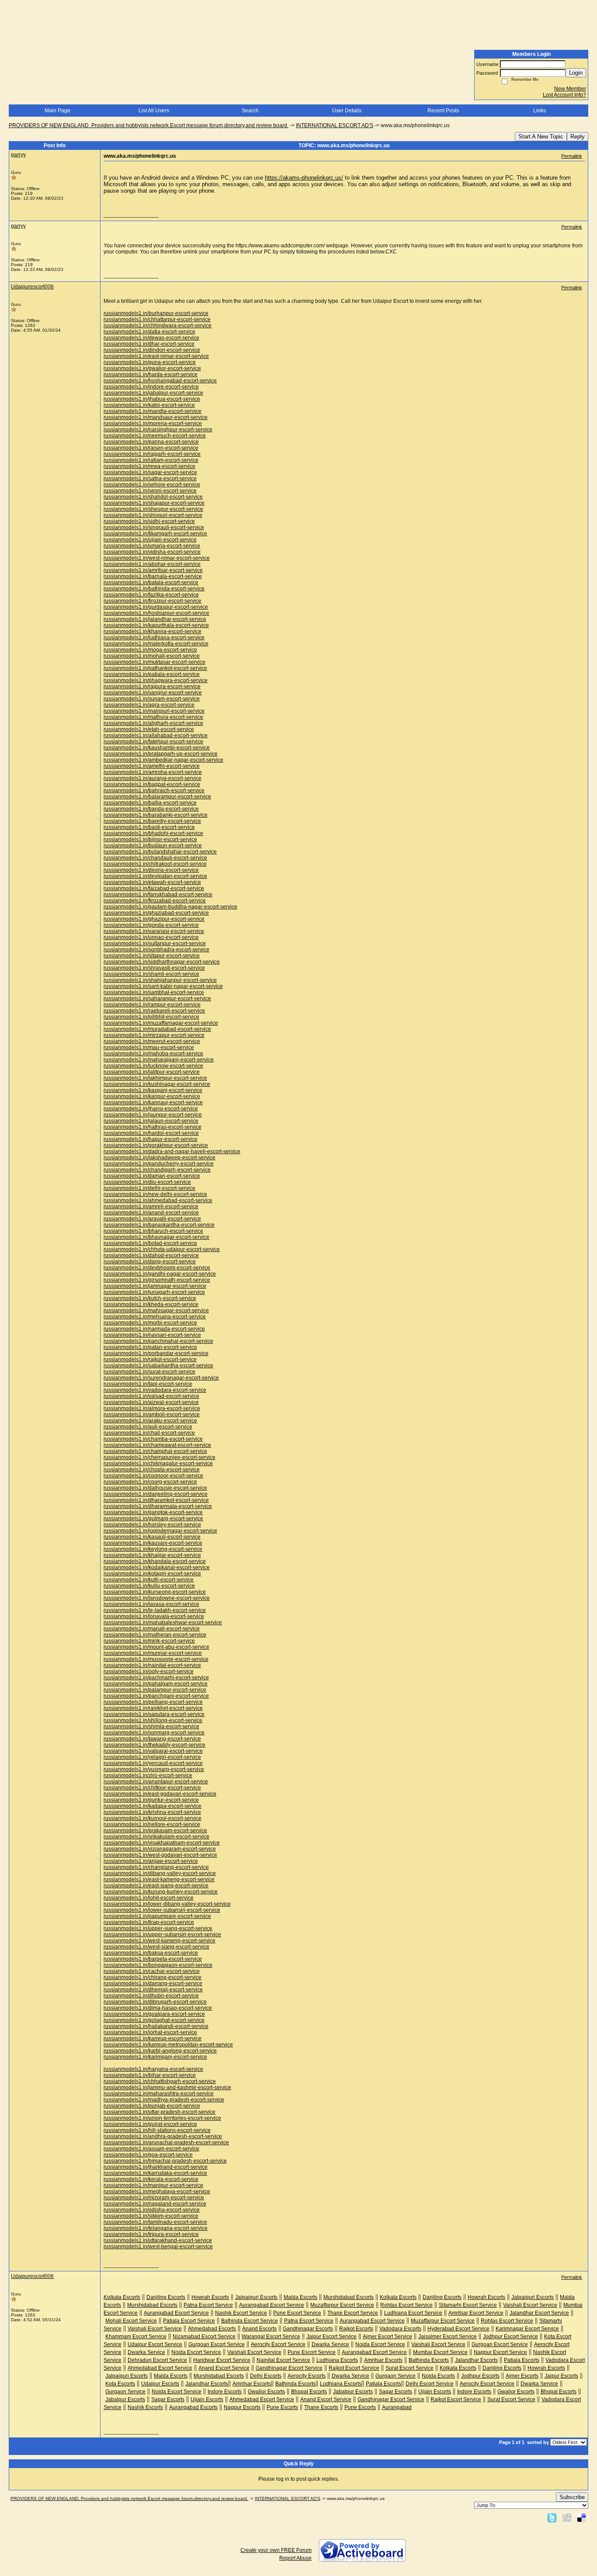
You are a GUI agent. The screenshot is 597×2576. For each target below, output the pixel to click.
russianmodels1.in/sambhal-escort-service (154, 992)
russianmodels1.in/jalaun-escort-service (151, 1121)
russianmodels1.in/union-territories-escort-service (162, 2118)
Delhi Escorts (266, 2376)
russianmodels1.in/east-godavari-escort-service (160, 1794)
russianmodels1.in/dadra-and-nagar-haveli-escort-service (172, 1151)
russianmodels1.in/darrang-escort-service (153, 1983)
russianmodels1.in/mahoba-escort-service (153, 1054)
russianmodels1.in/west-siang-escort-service (156, 1947)
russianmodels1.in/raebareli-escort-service (154, 1011)
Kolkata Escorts (122, 2297)
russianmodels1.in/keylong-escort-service (153, 1549)
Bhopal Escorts (309, 2392)
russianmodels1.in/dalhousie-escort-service (155, 1488)
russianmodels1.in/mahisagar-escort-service (156, 1311)
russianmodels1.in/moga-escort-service (150, 650)
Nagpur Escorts (242, 2407)
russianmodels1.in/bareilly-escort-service (152, 821)
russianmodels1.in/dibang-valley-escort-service (160, 1873)
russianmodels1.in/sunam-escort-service (152, 699)
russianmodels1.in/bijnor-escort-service (150, 839)
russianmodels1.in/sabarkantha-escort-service (158, 1366)
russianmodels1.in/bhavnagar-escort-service (156, 1237)
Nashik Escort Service (241, 2313)
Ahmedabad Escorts (212, 2329)
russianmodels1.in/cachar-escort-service (152, 1971)
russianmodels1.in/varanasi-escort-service (154, 931)
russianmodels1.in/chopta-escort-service (152, 1470)
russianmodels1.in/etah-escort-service (149, 729)
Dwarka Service (330, 2344)
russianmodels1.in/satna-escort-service (150, 478)
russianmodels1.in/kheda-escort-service (151, 1304)
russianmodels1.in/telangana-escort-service (156, 2228)
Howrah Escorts (210, 2297)
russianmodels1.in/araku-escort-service (150, 1421)
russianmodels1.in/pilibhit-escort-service (151, 1017)
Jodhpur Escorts (480, 2376)
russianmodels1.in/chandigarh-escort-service (157, 1170)
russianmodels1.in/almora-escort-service (152, 1408)
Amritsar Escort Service (476, 2313)
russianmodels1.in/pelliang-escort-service (153, 1702)
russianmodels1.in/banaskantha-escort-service (159, 1225)
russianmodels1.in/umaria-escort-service (152, 546)
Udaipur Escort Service (155, 2344)
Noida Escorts (438, 2376)
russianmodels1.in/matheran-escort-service (155, 1635)
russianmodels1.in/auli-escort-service (148, 1427)
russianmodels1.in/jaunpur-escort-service (153, 1115)
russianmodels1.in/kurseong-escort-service (155, 1592)
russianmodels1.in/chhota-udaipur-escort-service (162, 1249)
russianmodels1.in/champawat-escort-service (157, 1445)
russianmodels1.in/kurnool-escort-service (153, 1818)
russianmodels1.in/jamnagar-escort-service (155, 1286)
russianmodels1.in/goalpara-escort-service (154, 2014)
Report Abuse (295, 2558)
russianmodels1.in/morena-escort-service (153, 423)
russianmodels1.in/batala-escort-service (151, 582)
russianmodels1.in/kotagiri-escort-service (152, 1574)
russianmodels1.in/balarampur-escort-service (157, 797)
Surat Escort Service (410, 2368)
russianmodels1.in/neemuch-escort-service (155, 436)
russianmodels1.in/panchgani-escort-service (156, 1696)
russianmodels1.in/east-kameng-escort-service (159, 1879)
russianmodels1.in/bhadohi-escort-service (153, 833)
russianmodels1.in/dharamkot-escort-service (156, 1500)
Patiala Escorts (522, 2360)
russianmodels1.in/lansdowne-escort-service (157, 1598)
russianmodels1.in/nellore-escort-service (152, 1824)
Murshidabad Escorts (349, 2297)
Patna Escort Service (208, 2305)
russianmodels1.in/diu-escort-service (147, 1182)
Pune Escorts (282, 2407)
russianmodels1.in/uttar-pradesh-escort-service (160, 2112)
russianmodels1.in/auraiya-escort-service (153, 778)
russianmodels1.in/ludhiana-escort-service (154, 638)
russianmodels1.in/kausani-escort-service (153, 1543)
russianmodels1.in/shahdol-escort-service (153, 497)
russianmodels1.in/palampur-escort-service (155, 1690)
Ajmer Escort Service (387, 2337)
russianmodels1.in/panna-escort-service (151, 442)
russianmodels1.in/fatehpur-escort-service (153, 742)
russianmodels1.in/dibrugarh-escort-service (155, 2002)
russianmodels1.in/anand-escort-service (151, 1213)
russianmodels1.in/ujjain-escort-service (150, 540)
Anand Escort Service (224, 2368)
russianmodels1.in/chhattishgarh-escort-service (160, 2081)
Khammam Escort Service (136, 2337)
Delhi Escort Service (430, 2384)
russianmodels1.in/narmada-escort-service (154, 1329)
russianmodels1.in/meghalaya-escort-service (157, 2191)
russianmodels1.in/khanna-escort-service (153, 631)
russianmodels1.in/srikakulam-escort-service (156, 1837)
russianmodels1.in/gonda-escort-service (151, 925)
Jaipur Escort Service (331, 2337)
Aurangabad (397, 2407)
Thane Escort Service (353, 2313)
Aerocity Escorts (307, 2376)
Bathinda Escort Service (250, 2321)
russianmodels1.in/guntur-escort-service (151, 1800)
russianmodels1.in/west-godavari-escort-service (160, 1855)
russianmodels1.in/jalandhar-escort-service (155, 619)
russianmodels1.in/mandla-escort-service (153, 411)
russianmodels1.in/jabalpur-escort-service (153, 393)
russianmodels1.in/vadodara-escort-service (155, 1390)
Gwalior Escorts (266, 2392)
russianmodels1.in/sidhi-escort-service (149, 521)
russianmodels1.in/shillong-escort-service (153, 1720)
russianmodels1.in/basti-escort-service (149, 827)
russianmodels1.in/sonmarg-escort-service (154, 1733)
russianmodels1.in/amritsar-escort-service (153, 570)
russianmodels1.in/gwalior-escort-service (152, 368)
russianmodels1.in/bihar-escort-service (150, 2075)
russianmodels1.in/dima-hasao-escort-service (158, 2008)
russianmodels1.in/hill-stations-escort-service (157, 2130)
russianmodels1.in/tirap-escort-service (149, 1922)
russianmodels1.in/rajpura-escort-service (152, 686)
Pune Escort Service (297, 2313)
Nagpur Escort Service (500, 2352)
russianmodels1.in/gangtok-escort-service (153, 1512)
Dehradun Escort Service (157, 2360)
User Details (347, 111)
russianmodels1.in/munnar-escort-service (153, 1653)
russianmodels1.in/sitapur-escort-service (152, 956)
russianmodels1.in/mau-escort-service (149, 1047)
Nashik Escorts (145, 2407)
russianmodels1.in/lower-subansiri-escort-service (162, 1910)
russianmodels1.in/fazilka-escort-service (151, 595)
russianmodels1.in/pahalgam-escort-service (156, 1684)
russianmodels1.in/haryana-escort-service (153, 2069)
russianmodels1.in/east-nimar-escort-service (156, 356)
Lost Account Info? (564, 95)
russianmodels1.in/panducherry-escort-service (159, 1164)
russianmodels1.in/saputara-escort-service (154, 1714)
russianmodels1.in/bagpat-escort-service (152, 784)
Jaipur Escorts (561, 2376)
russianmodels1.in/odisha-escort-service (152, 2210)
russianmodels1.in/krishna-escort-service (152, 1812)
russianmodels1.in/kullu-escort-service (149, 1586)
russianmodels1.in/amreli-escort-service (151, 1207)
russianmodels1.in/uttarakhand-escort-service (158, 2240)
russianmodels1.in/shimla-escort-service (151, 1727)
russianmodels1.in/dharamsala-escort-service (158, 1506)
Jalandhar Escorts (476, 2360)
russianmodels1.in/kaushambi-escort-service (157, 748)
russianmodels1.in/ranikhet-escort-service (153, 1708)
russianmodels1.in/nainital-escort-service (152, 1665)
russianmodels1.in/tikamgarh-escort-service (155, 534)
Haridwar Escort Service (222, 2360)
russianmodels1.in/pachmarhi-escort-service (156, 1678)
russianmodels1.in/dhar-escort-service (149, 344)
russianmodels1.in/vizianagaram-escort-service (160, 1849)
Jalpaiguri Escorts (256, 2297)
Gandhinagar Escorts (308, 2329)
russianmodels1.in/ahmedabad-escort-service (158, 1200)
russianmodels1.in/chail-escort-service (149, 1433)
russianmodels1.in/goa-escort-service (148, 2155)
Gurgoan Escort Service (217, 2344)
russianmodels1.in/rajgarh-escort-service (152, 454)
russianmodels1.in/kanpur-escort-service (152, 1096)
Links (540, 111)
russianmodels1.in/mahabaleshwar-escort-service (163, 1623)
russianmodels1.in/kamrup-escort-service (153, 2039)
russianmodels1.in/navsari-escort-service (152, 1335)
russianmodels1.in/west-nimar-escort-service (157, 558)
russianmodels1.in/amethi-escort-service (152, 766)
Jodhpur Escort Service (510, 2337)
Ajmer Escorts (522, 2376)
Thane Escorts (321, 2407)
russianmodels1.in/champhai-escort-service (155, 1451)
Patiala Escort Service (189, 2321)
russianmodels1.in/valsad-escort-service (151, 1396)
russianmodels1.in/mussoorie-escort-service (156, 1659)
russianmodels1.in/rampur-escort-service (152, 1005)
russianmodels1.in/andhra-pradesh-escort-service (163, 2136)
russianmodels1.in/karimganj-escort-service (155, 2057)
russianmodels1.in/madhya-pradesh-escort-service (164, 2100)
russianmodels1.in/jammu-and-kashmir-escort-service (167, 2087)
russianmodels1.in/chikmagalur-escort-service (158, 1463)
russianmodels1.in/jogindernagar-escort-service (160, 1531)
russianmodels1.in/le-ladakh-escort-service (155, 1610)
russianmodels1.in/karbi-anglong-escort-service (160, 2051)
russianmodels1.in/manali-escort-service (152, 1629)
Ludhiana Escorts (337, 2360)
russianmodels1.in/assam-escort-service (151, 2149)
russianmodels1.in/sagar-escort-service (150, 472)
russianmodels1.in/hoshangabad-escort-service (160, 381)
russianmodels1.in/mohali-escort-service (152, 656)
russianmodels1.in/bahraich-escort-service (154, 790)
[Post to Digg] (567, 2517)
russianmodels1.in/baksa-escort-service (151, 1953)
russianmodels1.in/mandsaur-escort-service (156, 417)
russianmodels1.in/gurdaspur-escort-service (156, 607)
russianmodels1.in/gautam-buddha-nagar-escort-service (170, 907)
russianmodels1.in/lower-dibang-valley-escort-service (167, 1904)
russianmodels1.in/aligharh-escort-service (153, 723)
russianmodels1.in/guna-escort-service (150, 362)
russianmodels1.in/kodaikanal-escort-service (157, 1567)
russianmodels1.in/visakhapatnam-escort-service (162, 1843)
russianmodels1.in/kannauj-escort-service (153, 1103)
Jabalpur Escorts (353, 2392)
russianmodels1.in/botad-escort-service (150, 1243)
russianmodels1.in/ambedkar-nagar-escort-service (163, 760)
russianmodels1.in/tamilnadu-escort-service (155, 2222)
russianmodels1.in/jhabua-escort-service (152, 399)
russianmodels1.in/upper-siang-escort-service (158, 1928)
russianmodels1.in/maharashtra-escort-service (159, 2094)
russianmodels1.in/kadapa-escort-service (153, 1806)
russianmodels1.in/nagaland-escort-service (155, 2204)
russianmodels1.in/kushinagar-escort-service (157, 1084)
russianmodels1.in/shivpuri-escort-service (153, 515)
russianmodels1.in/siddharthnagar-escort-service (162, 962)
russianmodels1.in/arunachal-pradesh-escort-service (166, 2143)
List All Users (154, 111)
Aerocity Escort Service (278, 2344)
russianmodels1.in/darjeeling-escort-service (156, 1494)
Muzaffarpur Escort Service (342, 2305)
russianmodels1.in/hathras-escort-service (153, 1127)
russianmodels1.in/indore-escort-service (151, 387)
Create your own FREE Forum (276, 2550)
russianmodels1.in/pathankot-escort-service (155, 668)
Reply (578, 137)
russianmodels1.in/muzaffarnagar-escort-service (161, 1023)
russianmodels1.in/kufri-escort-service (149, 1580)
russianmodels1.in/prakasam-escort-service (155, 1831)
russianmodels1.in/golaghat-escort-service (154, 2020)
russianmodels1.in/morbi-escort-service (150, 1323)
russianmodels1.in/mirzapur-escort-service (154, 1035)
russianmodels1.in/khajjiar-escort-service (152, 1555)
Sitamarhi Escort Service (468, 2305)
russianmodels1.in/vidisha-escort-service (152, 552)
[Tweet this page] (552, 2517)
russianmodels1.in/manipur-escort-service (153, 2185)
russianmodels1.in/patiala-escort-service (152, 674)
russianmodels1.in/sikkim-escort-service (151, 2216)
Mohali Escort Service (131, 2321)
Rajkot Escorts (356, 2329)
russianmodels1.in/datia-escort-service (149, 332)
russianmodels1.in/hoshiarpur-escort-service (156, 613)
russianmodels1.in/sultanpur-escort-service (155, 943)
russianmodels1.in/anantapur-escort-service (156, 1782)
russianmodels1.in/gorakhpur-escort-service (156, 1145)
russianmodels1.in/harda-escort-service (151, 374)
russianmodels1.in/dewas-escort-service (151, 338)
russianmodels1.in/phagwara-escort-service (156, 680)
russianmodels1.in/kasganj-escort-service (153, 1090)
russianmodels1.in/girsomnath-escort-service (157, 1280)
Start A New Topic (541, 137)
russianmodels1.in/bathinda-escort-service (154, 589)
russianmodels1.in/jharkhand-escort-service (156, 2167)
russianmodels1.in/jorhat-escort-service (150, 2032)
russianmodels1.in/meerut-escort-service (152, 1041)
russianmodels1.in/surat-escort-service (149, 1372)
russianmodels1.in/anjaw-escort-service (151, 1861)
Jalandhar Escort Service (539, 2313)
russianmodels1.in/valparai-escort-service (153, 1751)
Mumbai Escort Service (440, 2352)
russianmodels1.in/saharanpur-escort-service (157, 999)
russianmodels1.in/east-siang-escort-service (156, 1886)
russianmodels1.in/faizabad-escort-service (154, 888)
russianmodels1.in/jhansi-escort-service (151, 1109)
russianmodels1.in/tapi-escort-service (148, 1384)
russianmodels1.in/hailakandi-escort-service (156, 2026)
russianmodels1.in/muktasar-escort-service (154, 662)
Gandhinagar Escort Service (289, 2368)
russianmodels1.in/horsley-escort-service (152, 1525)
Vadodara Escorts (400, 2329)
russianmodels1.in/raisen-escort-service (151, 448)
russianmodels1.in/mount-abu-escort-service (156, 1647)
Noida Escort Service (380, 2344)
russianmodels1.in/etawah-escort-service (152, 882)
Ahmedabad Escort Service (160, 2368)
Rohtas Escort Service (406, 2305)
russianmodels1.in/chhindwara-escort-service (158, 326)
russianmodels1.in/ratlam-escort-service (151, 460)
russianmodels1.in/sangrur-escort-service (153, 693)
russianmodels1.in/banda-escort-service (151, 809)
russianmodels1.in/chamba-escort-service (153, 1439)
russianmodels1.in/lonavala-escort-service (154, 1616)
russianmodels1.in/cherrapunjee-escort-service (160, 1457)
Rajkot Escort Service (354, 2368)
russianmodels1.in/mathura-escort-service (153, 717)
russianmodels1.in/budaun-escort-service (153, 846)
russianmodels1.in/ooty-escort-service (149, 1671)
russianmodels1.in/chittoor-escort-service (152, 1788)
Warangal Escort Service (271, 2337)
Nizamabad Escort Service (204, 2337)
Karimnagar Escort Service (527, 2329)
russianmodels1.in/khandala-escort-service (155, 1561)
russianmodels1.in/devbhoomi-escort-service (157, 1268)
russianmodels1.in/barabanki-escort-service (156, 815)
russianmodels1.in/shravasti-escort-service (154, 968)
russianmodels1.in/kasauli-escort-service (152, 1537)
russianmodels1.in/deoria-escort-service (151, 870)
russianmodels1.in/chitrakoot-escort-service (155, 864)
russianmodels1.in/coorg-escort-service (150, 1482)
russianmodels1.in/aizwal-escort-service (151, 1402)
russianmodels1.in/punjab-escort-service (152, 2106)
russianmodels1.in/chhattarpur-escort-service (157, 319)
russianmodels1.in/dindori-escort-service (152, 350)
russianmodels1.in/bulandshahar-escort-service (160, 852)
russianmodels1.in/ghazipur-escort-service (154, 919)
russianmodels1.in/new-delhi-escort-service (155, 1194)
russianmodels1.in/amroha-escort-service (153, 772)
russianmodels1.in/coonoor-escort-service (153, 1476)
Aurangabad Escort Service (272, 2305)
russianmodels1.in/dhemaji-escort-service (153, 1990)
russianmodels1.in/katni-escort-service (149, 405)
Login (576, 73)
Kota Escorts (120, 2384)
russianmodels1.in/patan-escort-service (150, 1347)
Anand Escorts (259, 2329)
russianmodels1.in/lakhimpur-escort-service (155, 1078)
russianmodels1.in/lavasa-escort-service (151, 1604)
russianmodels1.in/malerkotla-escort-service (156, 644)
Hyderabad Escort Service (458, 2329)
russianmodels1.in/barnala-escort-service (153, 576)
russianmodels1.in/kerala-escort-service (151, 2179)
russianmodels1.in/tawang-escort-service (152, 1739)
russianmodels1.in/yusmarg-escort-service (154, 1769)
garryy (18, 155)
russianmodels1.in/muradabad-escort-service (157, 1029)
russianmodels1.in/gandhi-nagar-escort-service (160, 1274)
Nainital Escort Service (283, 2360)
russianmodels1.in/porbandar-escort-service (156, 1353)
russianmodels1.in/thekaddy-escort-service (154, 1745)
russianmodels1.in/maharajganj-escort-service (159, 1060)
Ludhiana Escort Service (413, 2313)
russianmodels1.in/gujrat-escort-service (150, 2124)
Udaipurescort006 (32, 287)
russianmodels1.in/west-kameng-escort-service (160, 1941)
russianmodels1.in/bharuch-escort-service (153, 1231)
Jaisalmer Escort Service (448, 2337)
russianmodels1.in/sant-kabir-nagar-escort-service (163, 986)
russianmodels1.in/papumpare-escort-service (157, 1916)
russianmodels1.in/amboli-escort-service (152, 1415)
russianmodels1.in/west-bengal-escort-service (158, 2247)
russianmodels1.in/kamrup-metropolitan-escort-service (168, 2045)
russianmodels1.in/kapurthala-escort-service (156, 625)
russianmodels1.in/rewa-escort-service (149, 466)
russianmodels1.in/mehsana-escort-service (155, 1317)
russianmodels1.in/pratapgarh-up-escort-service (161, 754)
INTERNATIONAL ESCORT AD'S (335, 125)
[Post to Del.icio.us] (581, 2517)
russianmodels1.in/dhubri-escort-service (151, 1996)
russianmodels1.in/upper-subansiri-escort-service (162, 1935)
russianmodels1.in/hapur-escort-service (151, 1139)
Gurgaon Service (396, 2376)
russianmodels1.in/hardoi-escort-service (151, 1133)
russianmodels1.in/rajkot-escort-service (150, 1359)
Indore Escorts (225, 2392)
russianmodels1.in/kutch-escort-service (150, 1298)
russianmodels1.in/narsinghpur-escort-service (158, 430)
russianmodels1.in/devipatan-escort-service (155, 876)
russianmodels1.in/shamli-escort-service (151, 974)
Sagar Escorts (396, 2392)
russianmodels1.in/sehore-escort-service (152, 485)
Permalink (572, 156)
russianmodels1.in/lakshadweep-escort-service (160, 1158)
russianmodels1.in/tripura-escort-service (151, 2234)
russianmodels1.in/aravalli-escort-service (152, 1219)
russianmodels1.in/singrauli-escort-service (154, 527)
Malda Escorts (300, 2297)
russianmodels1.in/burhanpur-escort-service (156, 313)
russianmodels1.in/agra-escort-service (149, 705)
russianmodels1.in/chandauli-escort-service (155, 858)
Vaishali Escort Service (530, 2305)
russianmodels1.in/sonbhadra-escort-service (156, 950)
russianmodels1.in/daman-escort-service (152, 1176)
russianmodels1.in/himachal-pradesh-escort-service (165, 2161)
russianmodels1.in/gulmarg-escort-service (153, 1519)
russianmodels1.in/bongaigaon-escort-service (158, 1965)
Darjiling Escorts (166, 2297)
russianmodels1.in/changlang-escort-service (156, 1867)
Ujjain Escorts (435, 2392)
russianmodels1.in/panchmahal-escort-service (158, 1341)
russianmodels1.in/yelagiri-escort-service (152, 1757)
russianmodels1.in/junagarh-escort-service (154, 1292)
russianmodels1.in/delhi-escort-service (149, 1188)
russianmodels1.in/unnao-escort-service (151, 937)
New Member (570, 89)
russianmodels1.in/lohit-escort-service (149, 1898)
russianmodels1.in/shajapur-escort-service (154, 503)
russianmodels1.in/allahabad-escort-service (156, 735)
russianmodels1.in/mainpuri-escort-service (154, 711)
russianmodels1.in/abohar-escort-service (152, 564)
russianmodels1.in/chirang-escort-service (153, 1977)
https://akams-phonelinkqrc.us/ (304, 178)
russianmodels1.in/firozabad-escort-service (155, 901)
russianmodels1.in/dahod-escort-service (151, 1255)
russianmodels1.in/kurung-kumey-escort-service (161, 1892)
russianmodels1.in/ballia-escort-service (150, 803)
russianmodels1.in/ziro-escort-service (148, 1775)
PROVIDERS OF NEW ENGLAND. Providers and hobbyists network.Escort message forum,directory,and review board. (149, 125)
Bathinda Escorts (429, 2360)
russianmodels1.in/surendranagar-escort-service (161, 1378)
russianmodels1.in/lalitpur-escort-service (152, 1072)
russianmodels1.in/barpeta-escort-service (153, 1959)
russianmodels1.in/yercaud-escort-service (153, 1763)
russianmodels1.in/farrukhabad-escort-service (158, 894)
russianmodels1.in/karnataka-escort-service (155, 2173)
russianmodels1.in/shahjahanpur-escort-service (160, 980)
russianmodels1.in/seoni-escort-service (150, 491)
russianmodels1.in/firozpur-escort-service (153, 601)
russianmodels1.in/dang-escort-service (150, 1262)
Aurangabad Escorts (193, 2407)
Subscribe (572, 2497)
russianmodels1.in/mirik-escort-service (149, 1641)
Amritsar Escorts (383, 2360)
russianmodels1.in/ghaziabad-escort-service (156, 913)
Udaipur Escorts (160, 2384)
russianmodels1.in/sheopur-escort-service (153, 509)
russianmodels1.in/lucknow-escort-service (153, 1066)
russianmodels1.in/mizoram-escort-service (154, 2198)
